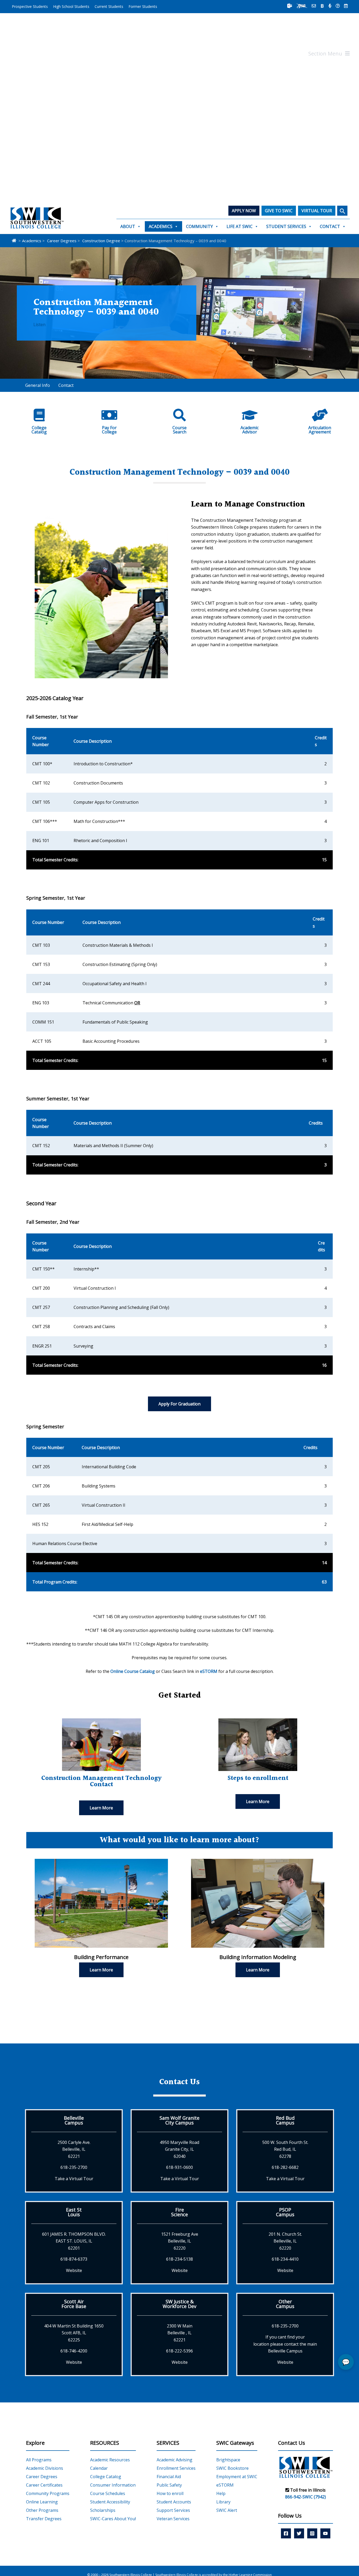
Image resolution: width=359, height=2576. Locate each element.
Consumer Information (113, 2485)
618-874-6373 (74, 2259)
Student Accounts (174, 2502)
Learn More (101, 1808)
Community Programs (48, 2493)
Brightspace (228, 2460)
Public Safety (169, 2485)
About (128, 226)
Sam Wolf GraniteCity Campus (179, 2120)
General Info (38, 385)
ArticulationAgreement (320, 430)
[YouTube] (325, 2533)
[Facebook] (286, 2533)
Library (223, 2502)
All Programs (39, 2460)
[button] (342, 211)
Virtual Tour (317, 211)
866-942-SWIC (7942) (306, 2497)
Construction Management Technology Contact (101, 1782)
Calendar (99, 2468)
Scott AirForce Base (74, 2304)
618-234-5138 (179, 2259)
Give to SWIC (279, 211)
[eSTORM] (302, 6)
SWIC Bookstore (232, 2468)
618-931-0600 (179, 2167)
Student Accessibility (110, 2502)
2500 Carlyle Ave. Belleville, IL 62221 (74, 2149)
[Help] (338, 6)
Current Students (109, 6)
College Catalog (106, 2477)
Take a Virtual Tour (74, 2179)
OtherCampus (285, 2304)
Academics (161, 226)
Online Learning (42, 2502)
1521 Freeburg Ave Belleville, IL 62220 (180, 2241)
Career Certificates (44, 2485)
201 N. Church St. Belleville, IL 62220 (285, 2241)
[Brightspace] (322, 6)
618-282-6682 (285, 2167)
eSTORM (209, 1671)
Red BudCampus (285, 2120)
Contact (330, 226)
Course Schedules (108, 2493)
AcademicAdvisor (250, 430)
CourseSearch (179, 430)
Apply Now (244, 211)
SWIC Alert (227, 2510)
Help (221, 2493)
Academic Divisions (45, 2468)
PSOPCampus (285, 2212)
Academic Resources (110, 2460)
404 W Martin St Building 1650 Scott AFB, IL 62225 (74, 2333)
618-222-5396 (179, 2351)
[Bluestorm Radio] (330, 6)
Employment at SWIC (237, 2477)
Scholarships (103, 2510)
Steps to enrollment (258, 1778)
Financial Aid (169, 2477)
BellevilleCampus (74, 2120)
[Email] (314, 6)
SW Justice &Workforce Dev (179, 2304)
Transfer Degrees (44, 2519)
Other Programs (42, 2510)
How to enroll (170, 2493)
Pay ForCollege (109, 430)
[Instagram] (312, 2533)
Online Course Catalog (133, 1671)
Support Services (173, 2510)
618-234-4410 (285, 2259)
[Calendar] (346, 6)
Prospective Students (30, 6)
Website (74, 2270)
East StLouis (74, 2212)
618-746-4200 (74, 2351)
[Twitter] (299, 2533)
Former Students (143, 6)
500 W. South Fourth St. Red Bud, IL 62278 (285, 2149)
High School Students (71, 6)
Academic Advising (175, 2460)
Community (199, 226)
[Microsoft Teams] (290, 6)
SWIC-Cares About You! (113, 2519)
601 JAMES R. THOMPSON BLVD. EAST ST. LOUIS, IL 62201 (74, 2241)
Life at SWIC (240, 226)
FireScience (179, 2212)
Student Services (286, 226)
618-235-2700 (74, 2167)
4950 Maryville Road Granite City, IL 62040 (179, 2149)
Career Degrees (42, 2477)
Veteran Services (173, 2519)
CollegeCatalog (39, 430)
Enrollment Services (176, 2468)
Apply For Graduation (179, 1404)
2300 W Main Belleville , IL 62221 (180, 2333)
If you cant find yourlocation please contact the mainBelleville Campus (285, 2344)
